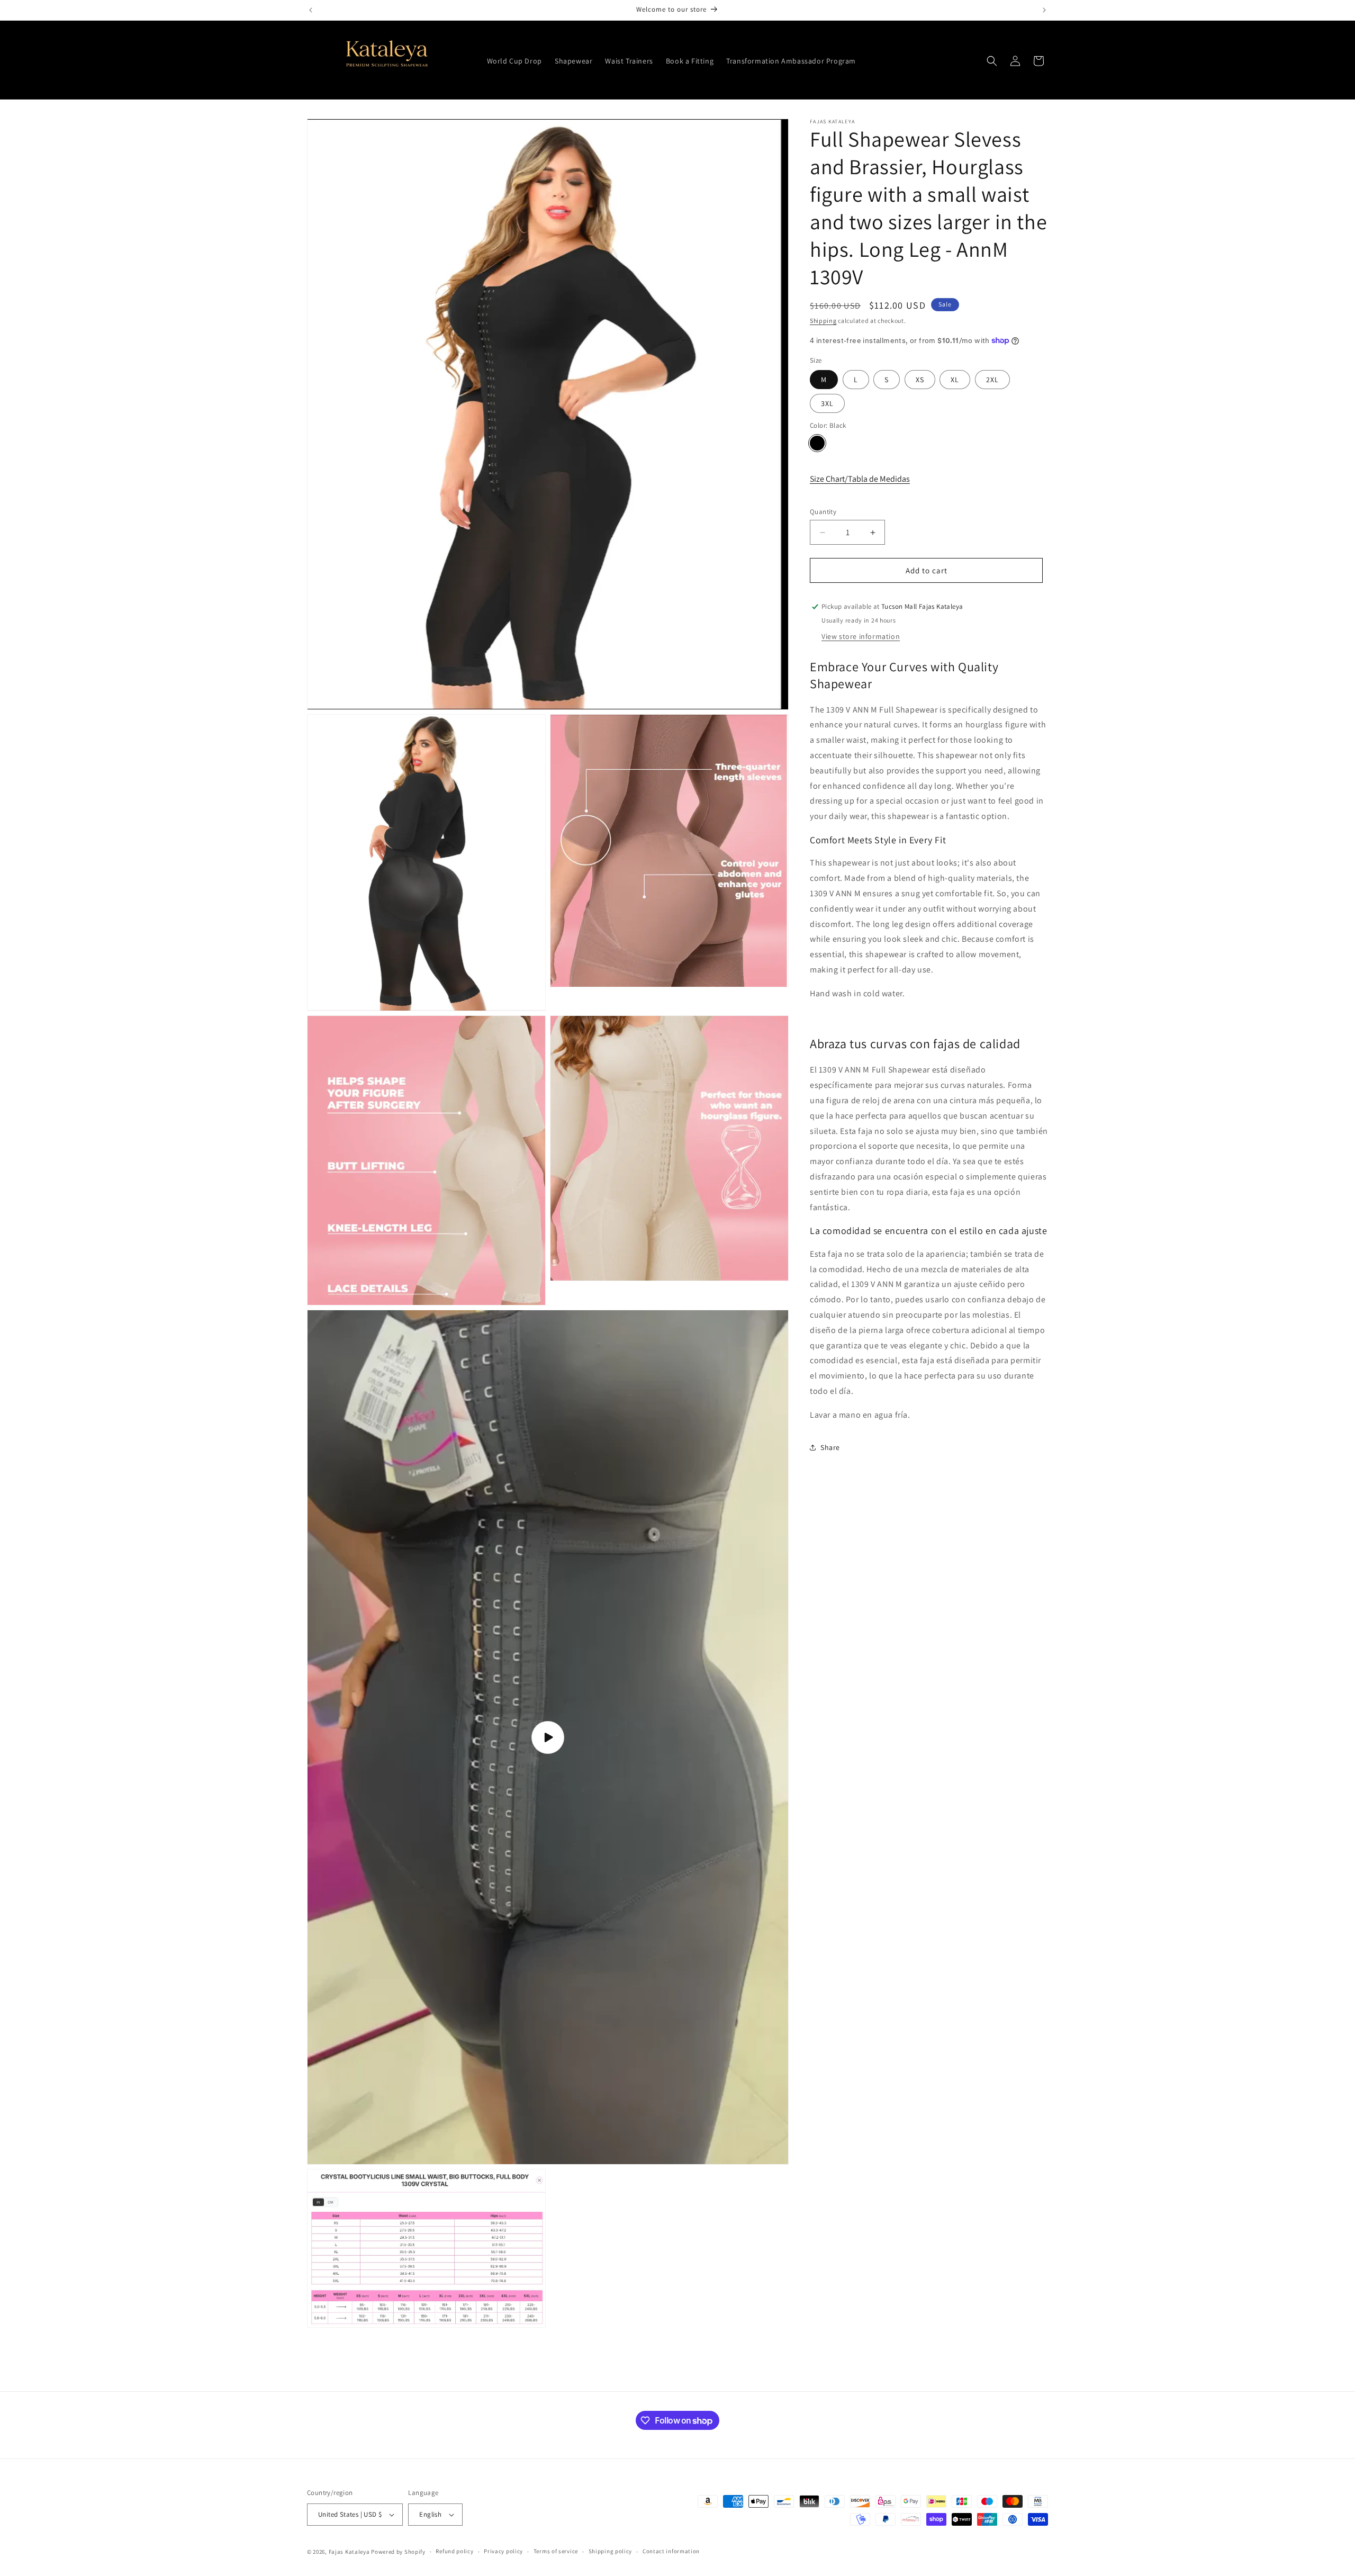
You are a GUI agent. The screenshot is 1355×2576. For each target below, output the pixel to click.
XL (955, 380)
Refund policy (454, 2551)
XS (920, 380)
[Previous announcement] (311, 10)
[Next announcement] (1044, 10)
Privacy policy (503, 2551)
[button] (992, 61)
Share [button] (830, 1447)
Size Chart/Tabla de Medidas (860, 479)
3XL (827, 403)
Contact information (671, 2551)
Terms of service (556, 2551)
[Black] (817, 443)
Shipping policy (611, 2551)
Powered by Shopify (398, 2552)
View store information (861, 636)
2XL (992, 380)
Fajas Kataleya (349, 2552)
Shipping (823, 321)
